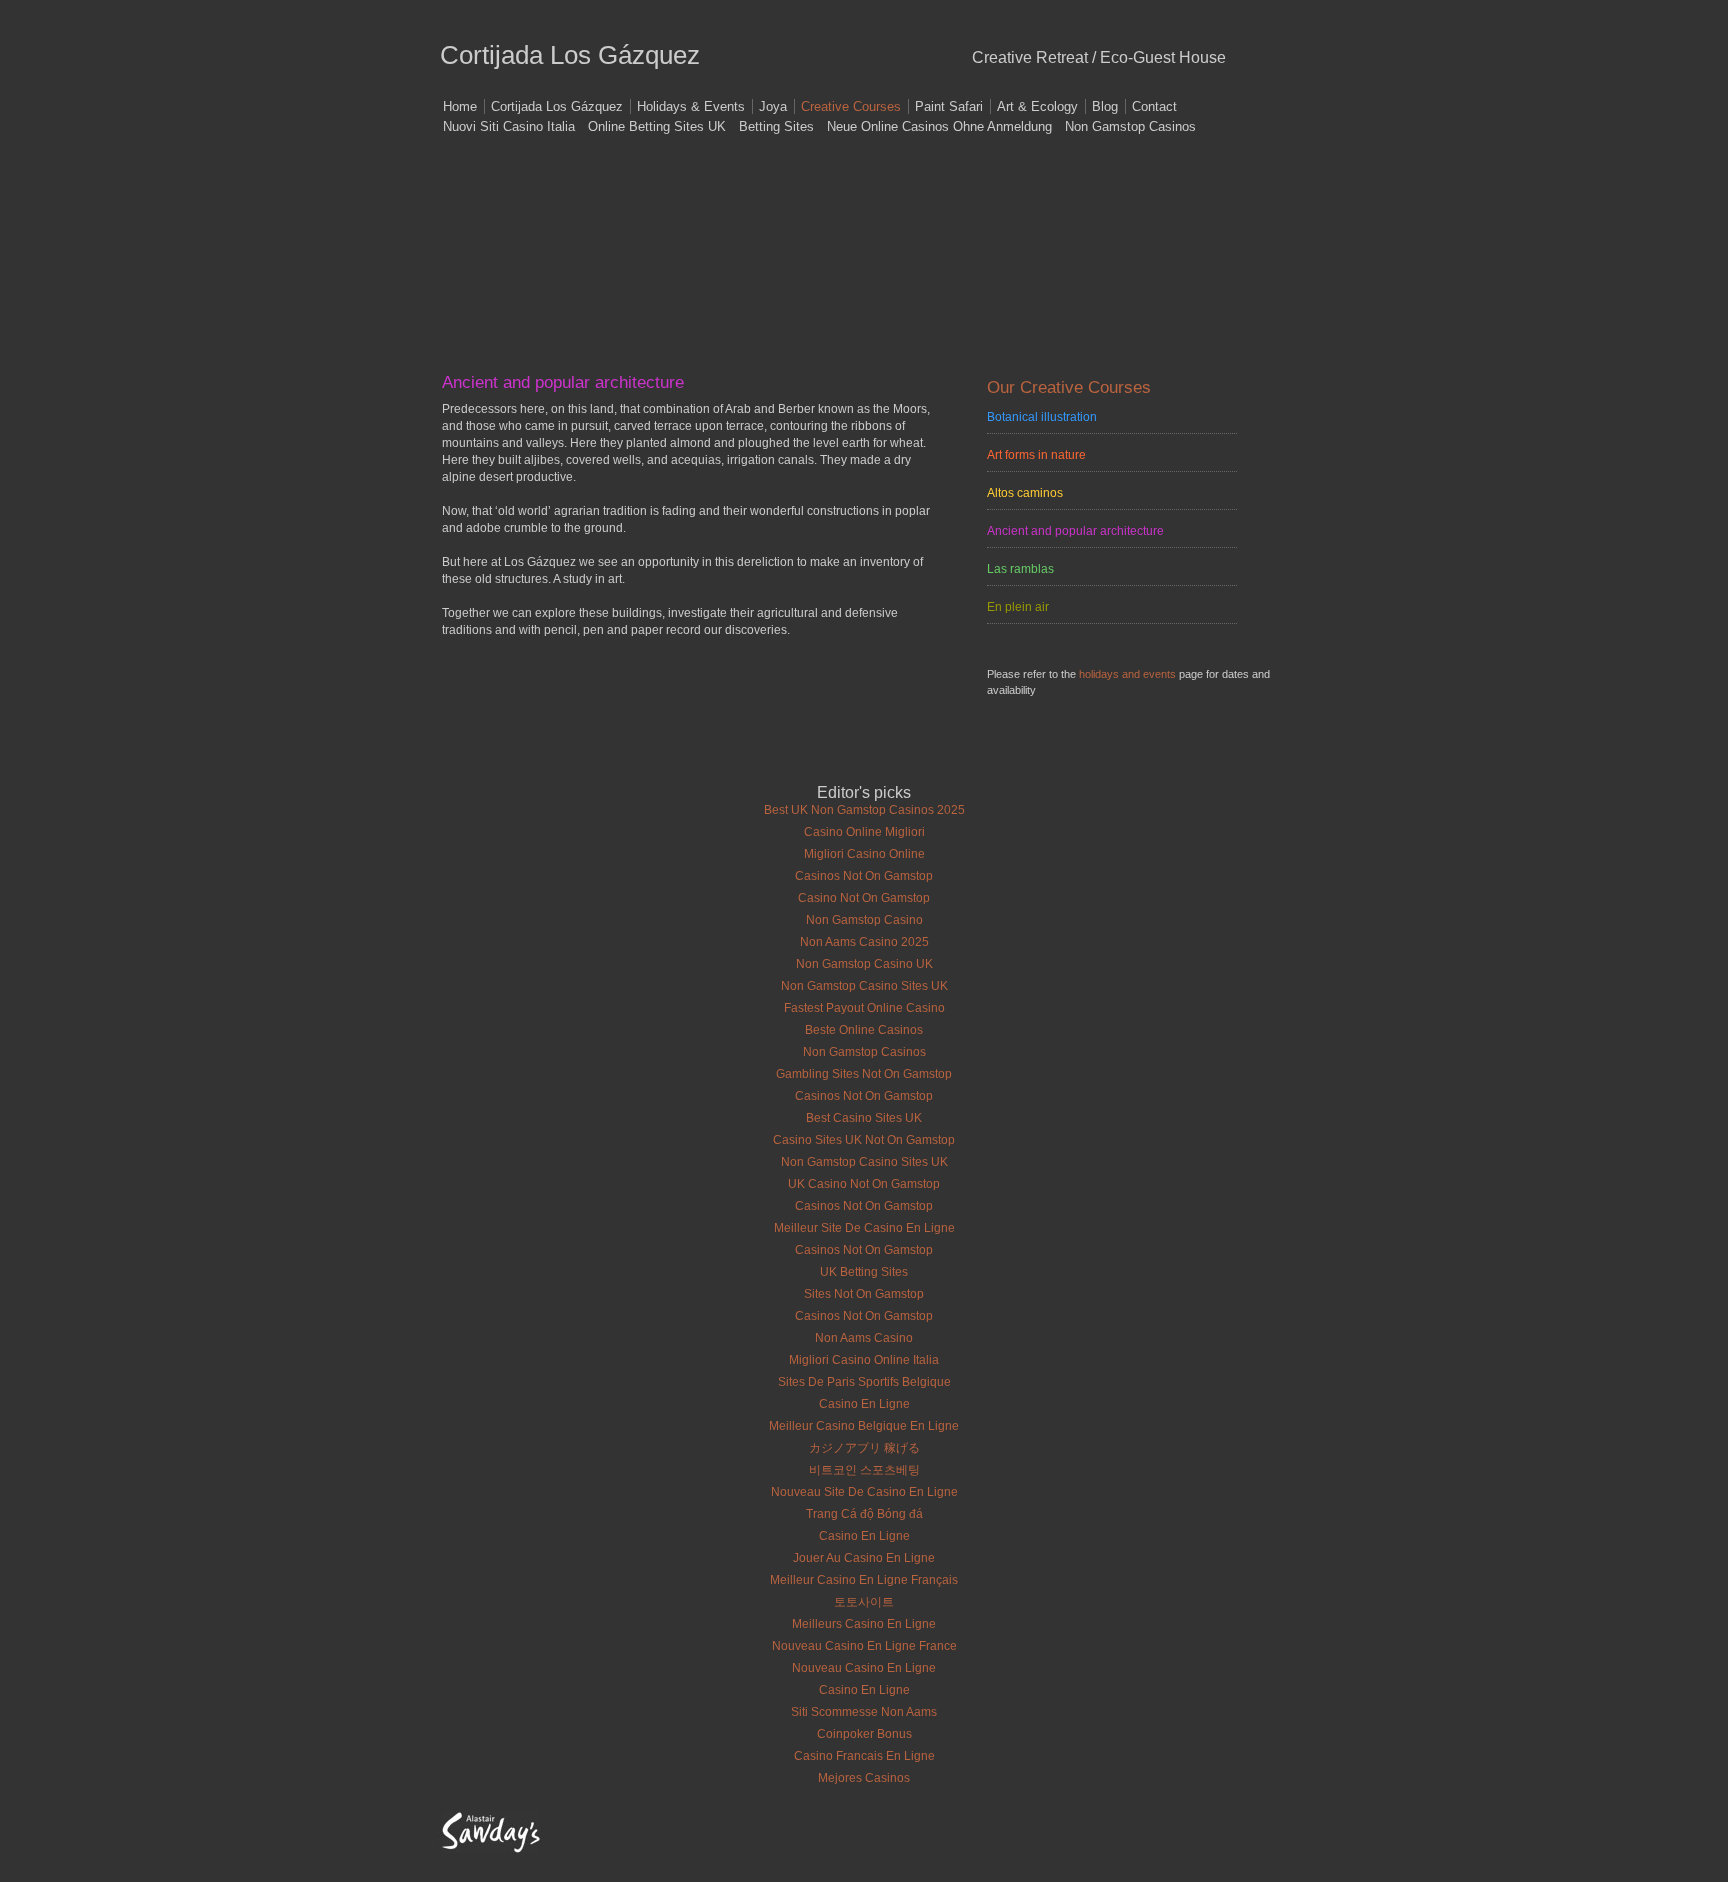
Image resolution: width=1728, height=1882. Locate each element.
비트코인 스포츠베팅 (864, 1470)
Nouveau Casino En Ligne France (864, 1646)
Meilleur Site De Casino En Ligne (864, 1228)
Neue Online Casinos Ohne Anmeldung (939, 126)
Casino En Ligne (864, 1404)
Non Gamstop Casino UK (864, 964)
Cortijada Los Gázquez (557, 106)
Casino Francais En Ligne (864, 1756)
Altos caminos (1025, 493)
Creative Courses (851, 106)
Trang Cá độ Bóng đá (864, 1514)
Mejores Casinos (864, 1778)
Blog (1105, 106)
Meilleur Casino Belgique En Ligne (864, 1426)
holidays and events (1127, 674)
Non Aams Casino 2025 (864, 942)
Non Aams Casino (864, 1338)
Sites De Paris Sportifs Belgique (864, 1382)
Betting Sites (776, 126)
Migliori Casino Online (864, 854)
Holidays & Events (691, 106)
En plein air (1018, 607)
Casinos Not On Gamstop (864, 876)
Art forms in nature (1036, 455)
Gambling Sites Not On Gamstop (864, 1074)
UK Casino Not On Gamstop (864, 1184)
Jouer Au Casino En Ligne (864, 1558)
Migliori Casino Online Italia (864, 1360)
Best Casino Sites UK (864, 1118)
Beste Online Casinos (864, 1030)
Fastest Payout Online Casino (864, 1008)
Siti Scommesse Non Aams (864, 1712)
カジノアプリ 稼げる (864, 1448)
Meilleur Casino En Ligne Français (864, 1580)
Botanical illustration (1042, 417)
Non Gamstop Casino (864, 920)
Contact (1154, 106)
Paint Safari (949, 106)
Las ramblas (1020, 569)
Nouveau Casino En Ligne (864, 1668)
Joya (773, 106)
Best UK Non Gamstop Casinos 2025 (864, 810)
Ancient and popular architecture (1075, 531)
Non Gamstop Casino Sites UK (864, 986)
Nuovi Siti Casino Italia (509, 126)
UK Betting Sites (864, 1272)
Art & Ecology (1037, 106)
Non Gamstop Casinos (1130, 126)
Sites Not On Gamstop (864, 1294)
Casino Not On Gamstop (864, 898)
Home (460, 106)
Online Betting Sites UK (657, 126)
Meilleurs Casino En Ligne (864, 1624)
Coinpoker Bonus (864, 1734)
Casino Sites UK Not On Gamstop (864, 1140)
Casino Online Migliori (864, 832)
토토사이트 (864, 1602)
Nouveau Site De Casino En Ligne (864, 1492)
